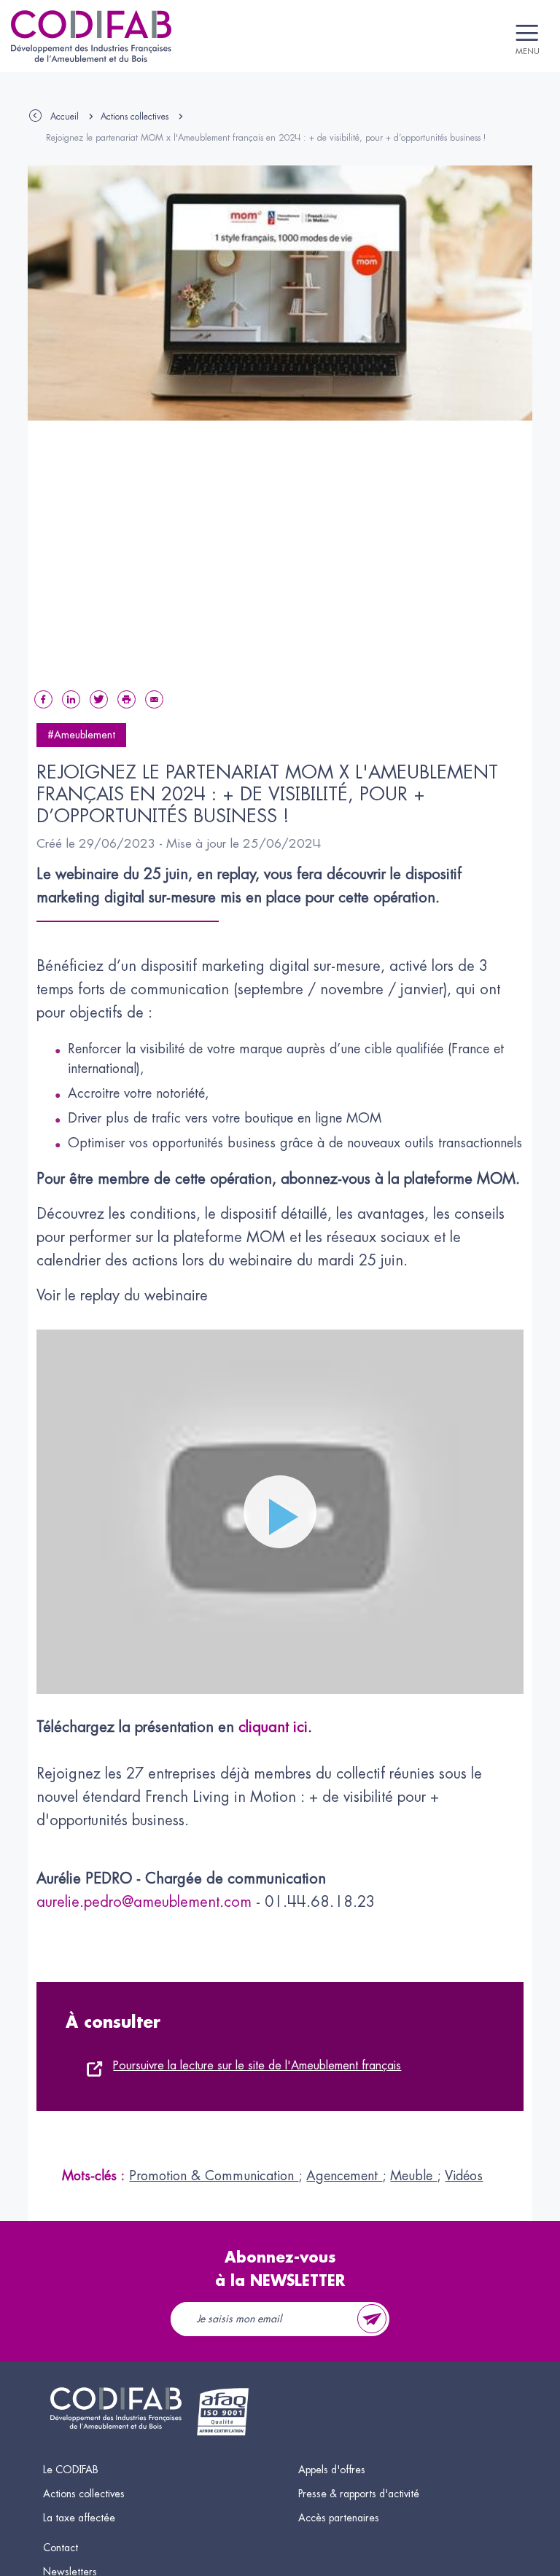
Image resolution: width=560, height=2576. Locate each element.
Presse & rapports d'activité (359, 2494)
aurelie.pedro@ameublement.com (144, 1902)
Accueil (65, 117)
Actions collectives (135, 117)
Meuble (413, 2176)
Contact (61, 2548)
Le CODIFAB (71, 2470)
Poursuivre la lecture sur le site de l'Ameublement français (257, 2066)
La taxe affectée (79, 2518)
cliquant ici (271, 1727)
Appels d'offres (332, 2470)
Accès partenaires (339, 2518)
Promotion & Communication (214, 2176)
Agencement (344, 2176)
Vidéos (464, 2176)
